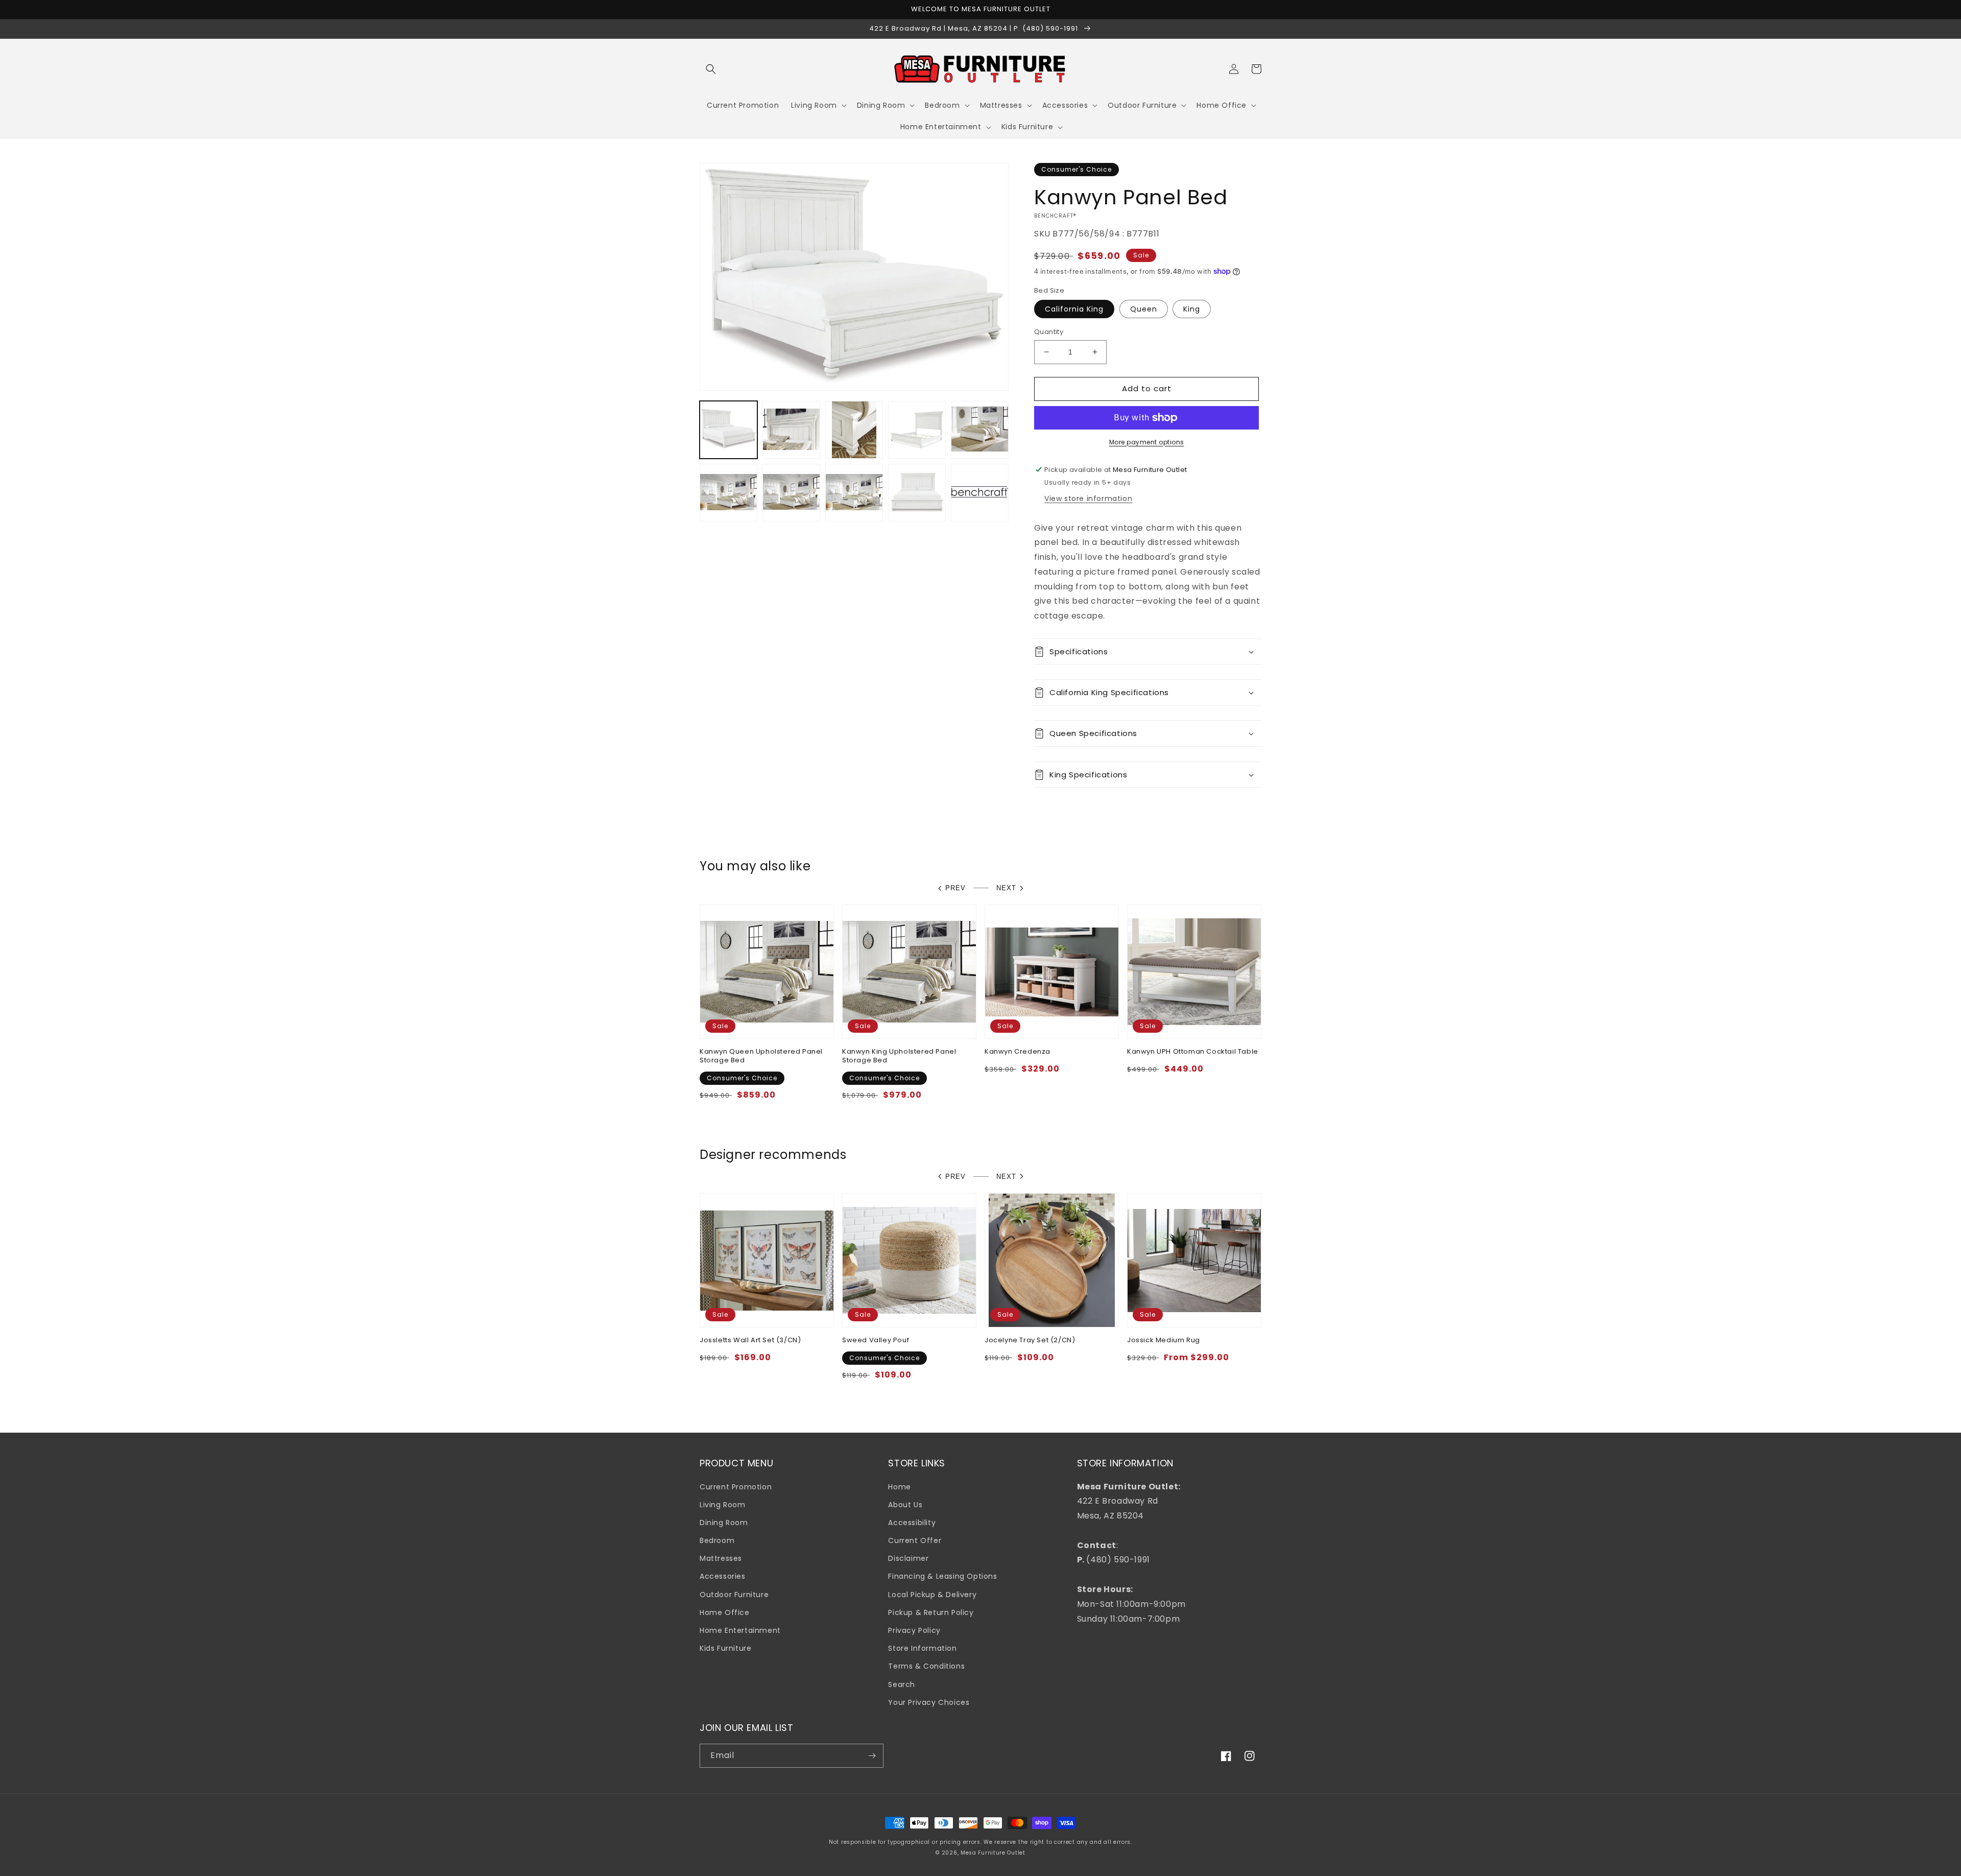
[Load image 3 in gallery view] (854, 430)
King (1192, 309)
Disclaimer (908, 1558)
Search (902, 1684)
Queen (1144, 309)
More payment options (1147, 442)
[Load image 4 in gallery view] (917, 430)
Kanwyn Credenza (1018, 1052)
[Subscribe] (872, 1756)
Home (899, 1487)
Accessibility (912, 1523)
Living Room (723, 1505)
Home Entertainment (740, 1630)
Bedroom (717, 1540)
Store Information (922, 1648)
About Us (905, 1505)
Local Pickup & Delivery (932, 1595)
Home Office (725, 1612)
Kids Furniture (725, 1648)
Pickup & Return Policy (931, 1612)
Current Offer (915, 1540)
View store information (1088, 498)
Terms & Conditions (926, 1666)
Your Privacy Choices (929, 1702)
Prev (955, 888)
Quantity (1049, 332)
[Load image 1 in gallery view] (728, 430)
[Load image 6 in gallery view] (980, 430)
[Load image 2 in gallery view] (791, 430)
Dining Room (724, 1523)
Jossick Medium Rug (1164, 1340)
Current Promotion (736, 1487)
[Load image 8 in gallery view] (791, 493)
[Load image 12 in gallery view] (980, 493)
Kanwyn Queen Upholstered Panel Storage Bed (761, 1056)
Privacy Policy (914, 1630)
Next (1006, 888)
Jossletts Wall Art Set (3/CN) (750, 1340)
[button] (711, 69)
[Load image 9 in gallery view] (854, 493)
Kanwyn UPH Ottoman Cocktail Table (1193, 1052)
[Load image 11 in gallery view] (917, 493)
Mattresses (721, 1558)
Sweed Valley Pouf (876, 1340)
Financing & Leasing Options (942, 1576)
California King (1074, 309)
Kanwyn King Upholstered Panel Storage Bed (899, 1056)
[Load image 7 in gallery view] (728, 493)
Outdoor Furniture (734, 1595)
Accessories (723, 1576)
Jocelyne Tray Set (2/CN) (1030, 1340)
